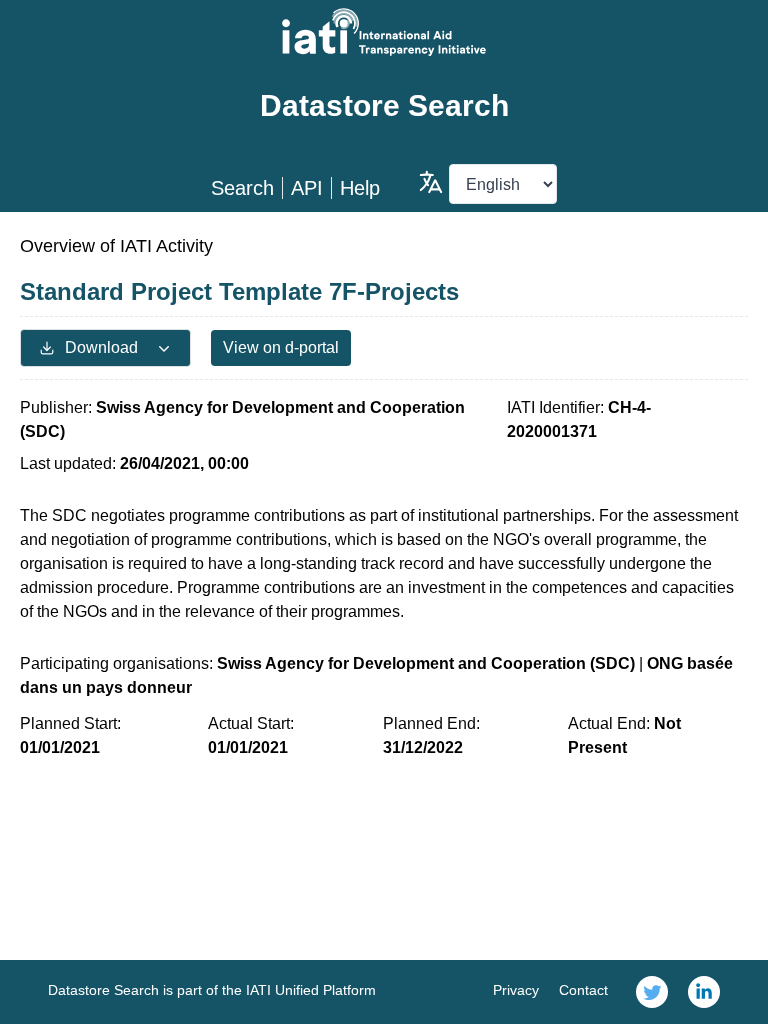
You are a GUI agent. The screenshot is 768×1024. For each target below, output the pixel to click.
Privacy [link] (516, 990)
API (307, 188)
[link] (652, 992)
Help (360, 188)
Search (242, 188)
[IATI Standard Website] (384, 32)
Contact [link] (583, 990)
